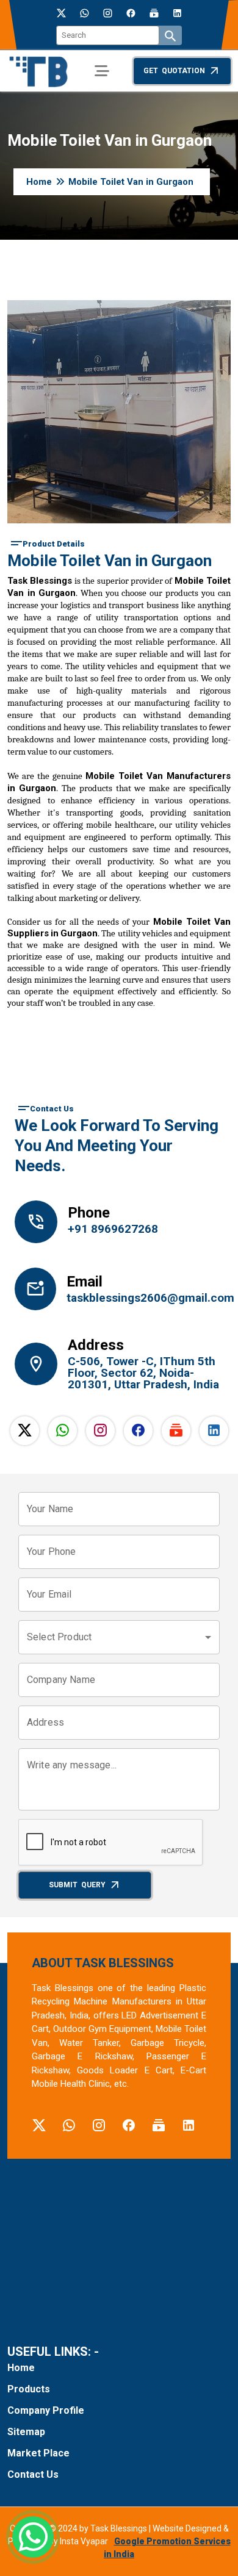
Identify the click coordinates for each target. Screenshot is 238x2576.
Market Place (38, 2453)
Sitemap (26, 2432)
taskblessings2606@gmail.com (143, 1298)
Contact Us (33, 2474)
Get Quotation (174, 71)
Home (39, 182)
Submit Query (77, 1885)
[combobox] (119, 1637)
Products (29, 2389)
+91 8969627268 (113, 1229)
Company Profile (46, 2410)
